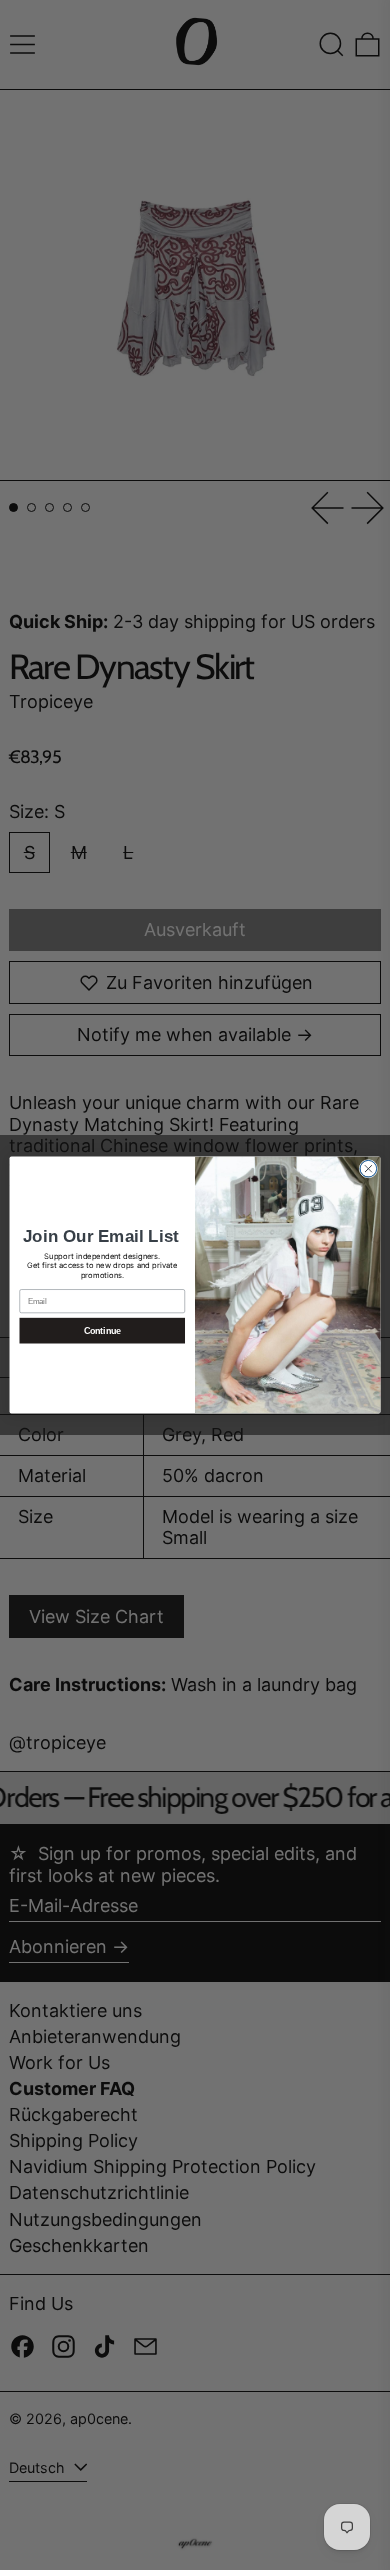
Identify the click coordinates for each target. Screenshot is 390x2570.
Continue (102, 1331)
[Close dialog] (368, 1168)
